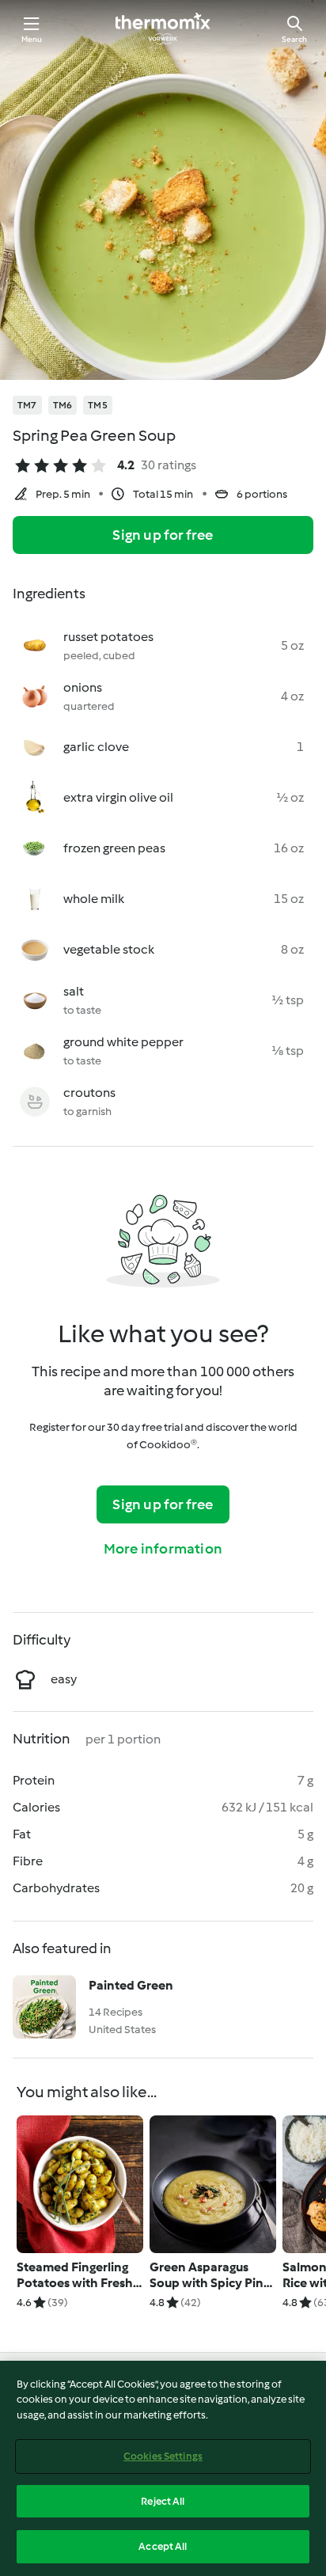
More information (163, 1549)
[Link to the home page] (163, 28)
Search (294, 39)
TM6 (63, 405)
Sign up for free (163, 535)
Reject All (163, 2501)
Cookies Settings (163, 2456)
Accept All (163, 2546)
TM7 (27, 405)
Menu (32, 39)
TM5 (98, 405)
